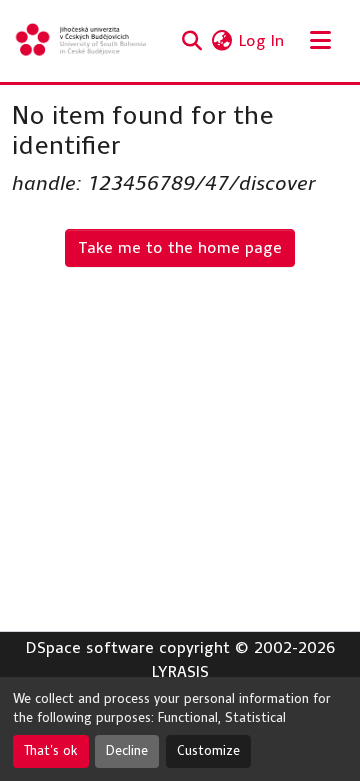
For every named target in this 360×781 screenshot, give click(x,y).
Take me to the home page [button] (180, 247)
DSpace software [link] (90, 647)
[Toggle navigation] (320, 41)
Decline (127, 751)
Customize (208, 751)
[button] (82, 41)
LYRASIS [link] (180, 671)
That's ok (51, 751)
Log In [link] (261, 40)
